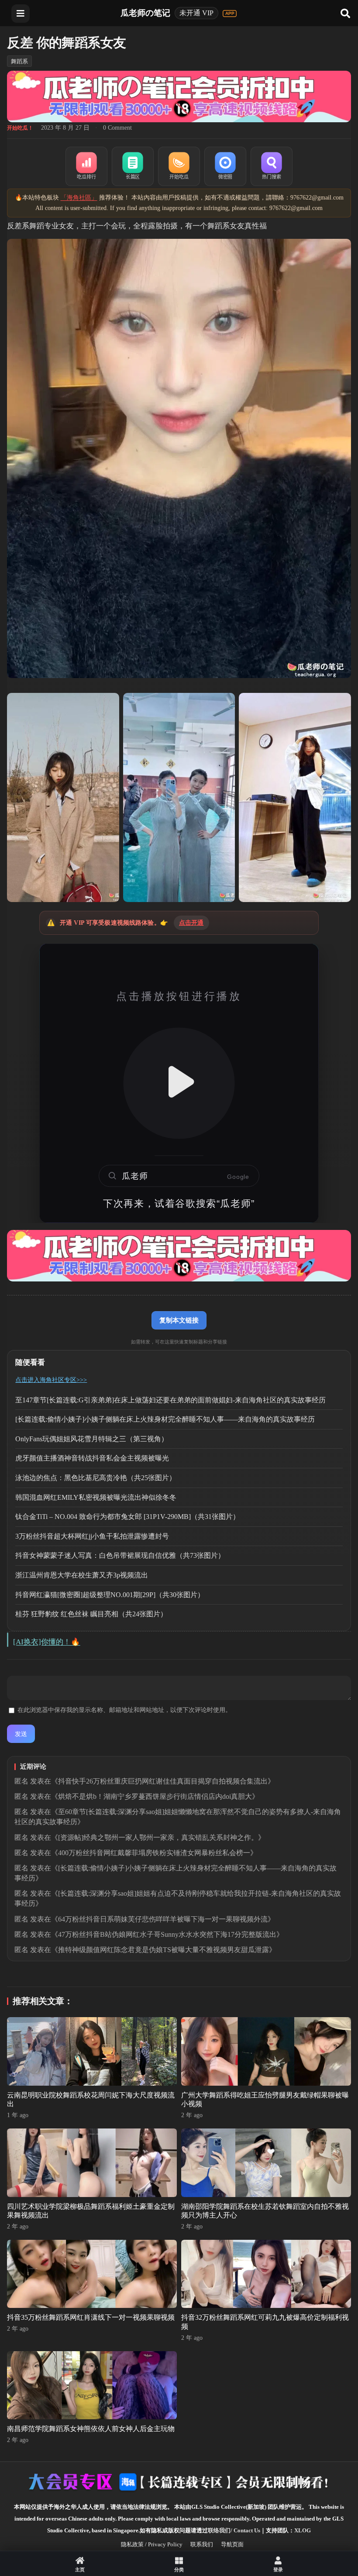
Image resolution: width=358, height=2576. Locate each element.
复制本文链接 (179, 1320)
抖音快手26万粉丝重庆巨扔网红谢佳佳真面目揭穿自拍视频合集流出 (163, 1781)
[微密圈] (225, 166)
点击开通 (191, 923)
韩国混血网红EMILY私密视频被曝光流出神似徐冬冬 (96, 1497)
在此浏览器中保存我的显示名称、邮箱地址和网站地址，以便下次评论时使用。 (124, 1710)
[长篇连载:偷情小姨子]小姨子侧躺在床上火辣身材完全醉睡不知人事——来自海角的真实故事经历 (165, 1419)
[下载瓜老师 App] (230, 14)
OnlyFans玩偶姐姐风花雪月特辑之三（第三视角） (92, 1439)
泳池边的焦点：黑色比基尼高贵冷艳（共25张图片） (96, 1478)
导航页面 (232, 2544)
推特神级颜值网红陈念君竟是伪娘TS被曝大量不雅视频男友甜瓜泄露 (164, 1950)
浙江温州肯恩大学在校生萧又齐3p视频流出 (82, 1575)
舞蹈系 (19, 61)
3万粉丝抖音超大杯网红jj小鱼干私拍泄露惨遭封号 (92, 1536)
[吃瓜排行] (86, 166)
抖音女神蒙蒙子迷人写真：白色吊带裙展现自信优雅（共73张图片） (120, 1555)
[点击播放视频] (179, 1083)
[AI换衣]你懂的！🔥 (46, 1642)
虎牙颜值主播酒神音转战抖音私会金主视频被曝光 (92, 1458)
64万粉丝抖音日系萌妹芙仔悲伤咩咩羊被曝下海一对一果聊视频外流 (163, 1919)
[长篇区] (133, 166)
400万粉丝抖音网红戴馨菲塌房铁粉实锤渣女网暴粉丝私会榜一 (154, 1853)
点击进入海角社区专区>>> (51, 1380)
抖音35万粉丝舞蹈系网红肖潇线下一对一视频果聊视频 (91, 2317)
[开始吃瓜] (179, 166)
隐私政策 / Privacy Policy (152, 2544)
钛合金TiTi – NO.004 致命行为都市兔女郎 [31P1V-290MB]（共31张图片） (127, 1517)
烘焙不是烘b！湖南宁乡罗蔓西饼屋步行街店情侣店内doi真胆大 (155, 1796)
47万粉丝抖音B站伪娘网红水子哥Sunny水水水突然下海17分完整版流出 (167, 1934)
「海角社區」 (79, 198)
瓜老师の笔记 (145, 13)
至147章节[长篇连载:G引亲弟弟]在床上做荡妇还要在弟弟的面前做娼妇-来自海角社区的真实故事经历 (170, 1400)
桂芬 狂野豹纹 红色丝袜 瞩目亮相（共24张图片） (91, 1614)
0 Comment (117, 128)
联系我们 (202, 2544)
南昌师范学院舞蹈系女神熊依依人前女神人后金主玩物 (91, 2429)
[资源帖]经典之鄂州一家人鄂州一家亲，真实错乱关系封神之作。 (158, 1837)
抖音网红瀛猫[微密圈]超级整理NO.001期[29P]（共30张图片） (110, 1595)
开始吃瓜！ (20, 128)
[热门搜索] (272, 166)
